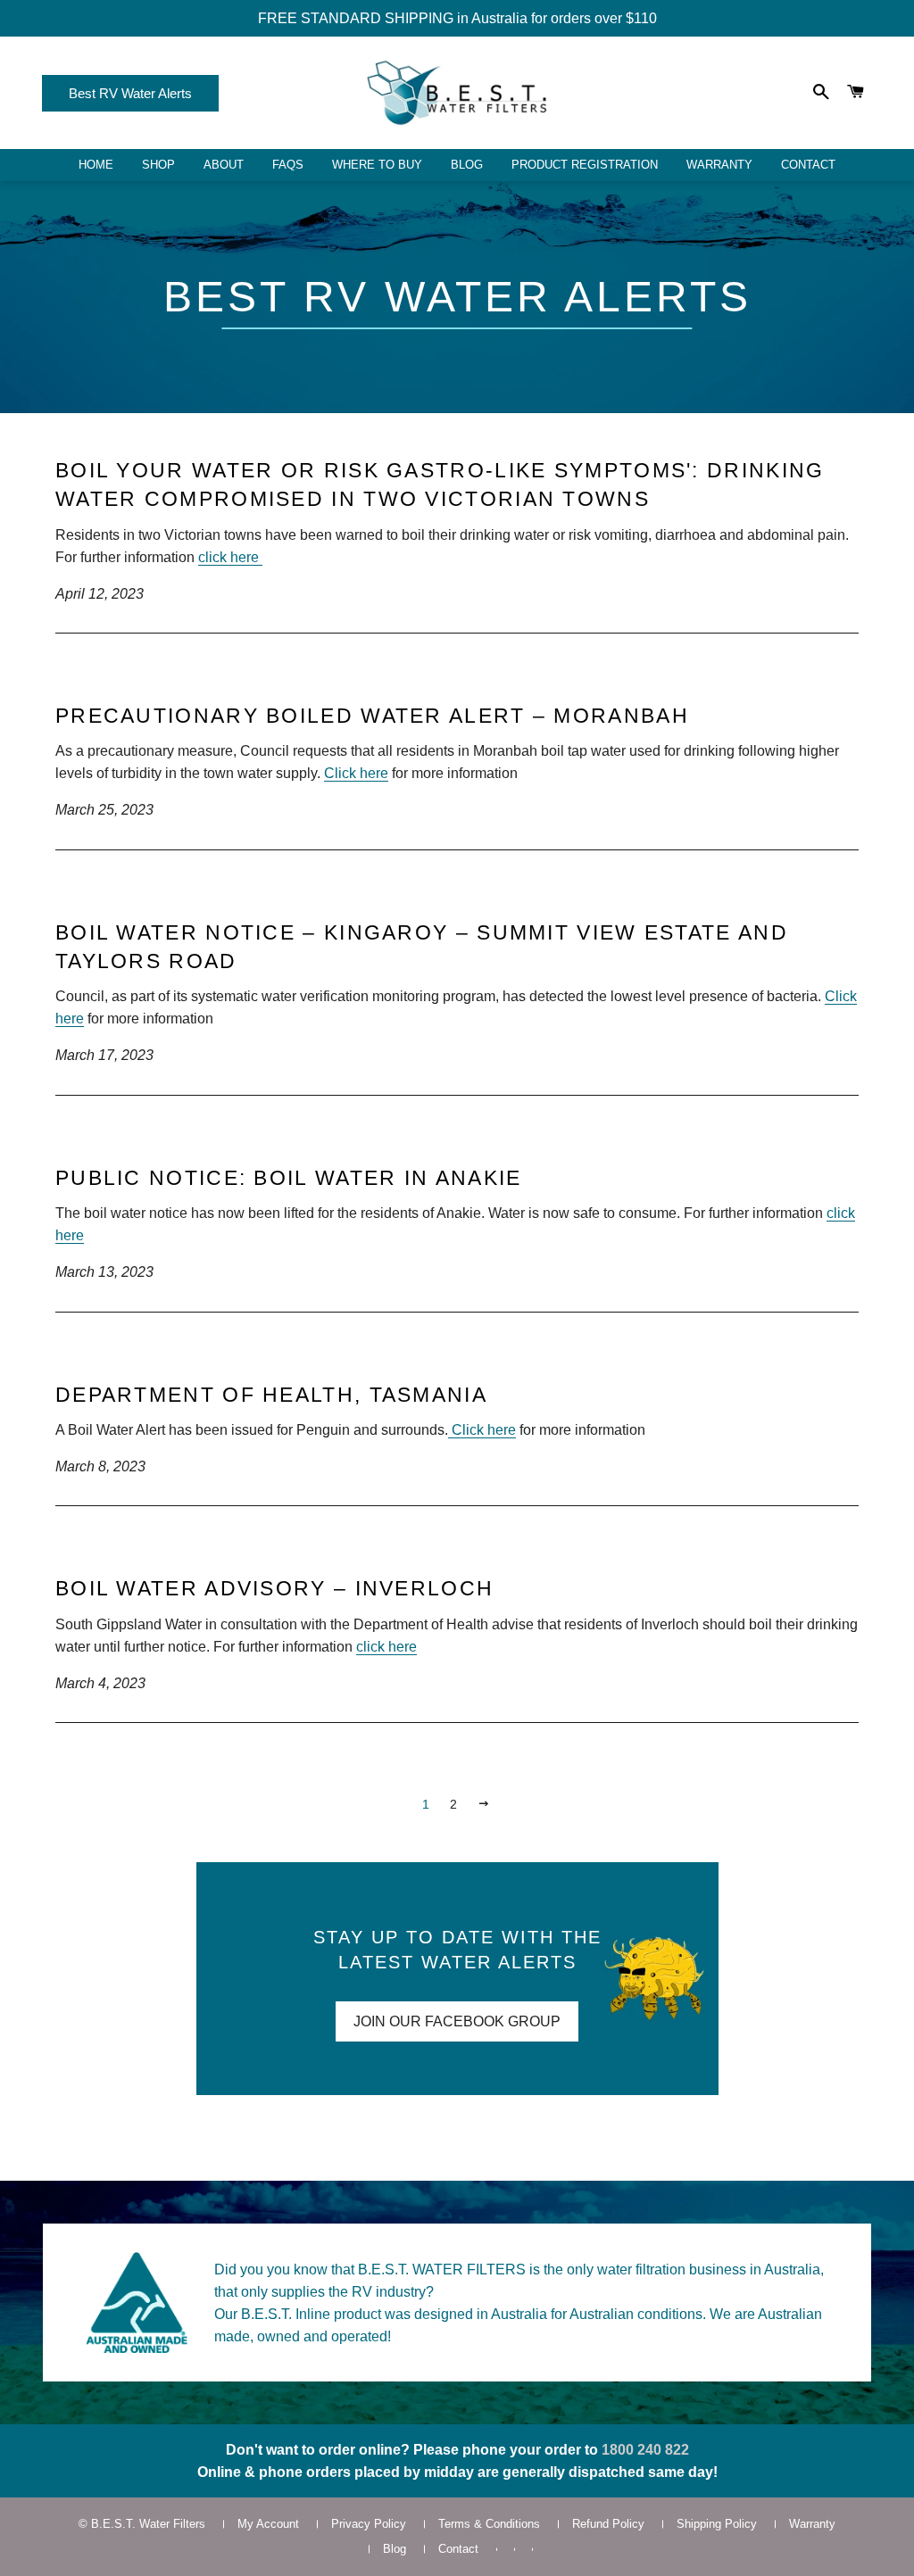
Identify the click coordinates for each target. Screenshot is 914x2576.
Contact (808, 165)
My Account (268, 2524)
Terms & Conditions (489, 2524)
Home (96, 165)
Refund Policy (608, 2524)
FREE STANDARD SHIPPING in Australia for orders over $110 (457, 18)
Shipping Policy (717, 2524)
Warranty (719, 165)
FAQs (288, 165)
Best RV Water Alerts (130, 93)
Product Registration (585, 165)
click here (230, 557)
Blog (467, 165)
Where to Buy (377, 165)
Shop (158, 165)
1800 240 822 (645, 2450)
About (224, 165)
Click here (356, 773)
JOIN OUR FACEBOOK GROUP (457, 2021)
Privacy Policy (369, 2524)
